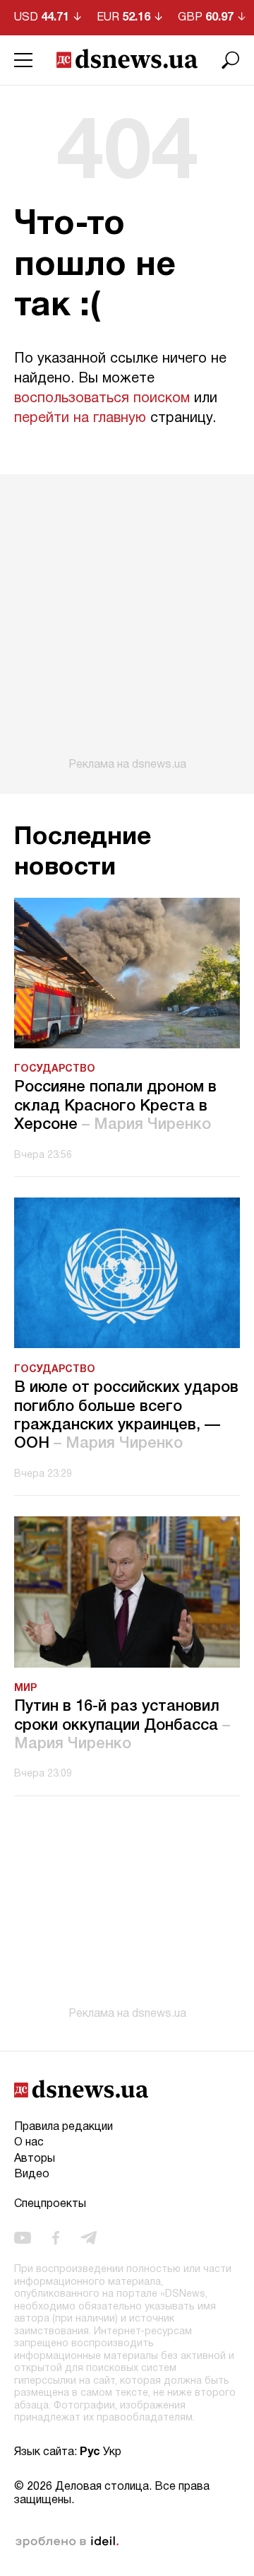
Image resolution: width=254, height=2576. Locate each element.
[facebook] (56, 2238)
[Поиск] (231, 60)
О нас (29, 2143)
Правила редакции (64, 2127)
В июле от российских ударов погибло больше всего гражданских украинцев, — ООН (126, 1416)
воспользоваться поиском (102, 399)
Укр (112, 2452)
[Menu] (23, 60)
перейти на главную (80, 418)
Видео (32, 2174)
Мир (25, 1688)
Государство (55, 1069)
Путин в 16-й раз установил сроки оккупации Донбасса (122, 1725)
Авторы (35, 2159)
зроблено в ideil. (67, 2542)
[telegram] (89, 2238)
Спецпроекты (50, 2204)
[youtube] (23, 2238)
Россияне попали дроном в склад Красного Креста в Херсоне (115, 1106)
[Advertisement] (127, 623)
